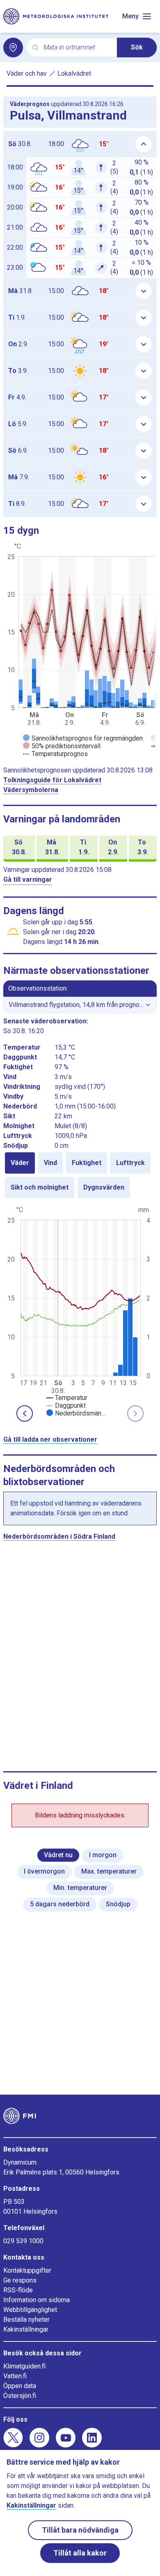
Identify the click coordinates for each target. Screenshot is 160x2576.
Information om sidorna (37, 2300)
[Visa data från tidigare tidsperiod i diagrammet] (25, 1413)
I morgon (103, 1855)
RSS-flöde (18, 2290)
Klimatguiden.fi (24, 2366)
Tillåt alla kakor (80, 2553)
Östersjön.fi (20, 2396)
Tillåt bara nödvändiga (80, 2530)
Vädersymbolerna (31, 790)
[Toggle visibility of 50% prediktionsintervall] (62, 746)
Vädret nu (58, 1855)
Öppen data (20, 2386)
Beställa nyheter (26, 2320)
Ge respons (20, 2280)
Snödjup (118, 1904)
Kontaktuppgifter (27, 2270)
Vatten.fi (15, 2376)
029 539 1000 (23, 2241)
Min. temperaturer (80, 1888)
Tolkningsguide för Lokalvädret (52, 780)
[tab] (20, 1163)
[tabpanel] (80, 1311)
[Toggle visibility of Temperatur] (67, 1398)
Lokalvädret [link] (74, 73)
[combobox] (77, 48)
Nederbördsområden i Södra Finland (59, 1536)
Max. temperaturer (109, 1871)
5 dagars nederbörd (60, 1904)
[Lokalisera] (13, 47)
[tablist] (80, 1175)
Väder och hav (27, 73)
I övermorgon (44, 1871)
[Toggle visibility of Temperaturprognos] (55, 754)
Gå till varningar (28, 879)
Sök (137, 47)
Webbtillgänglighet (30, 2310)
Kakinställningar (26, 2329)
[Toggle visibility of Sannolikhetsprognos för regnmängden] (83, 738)
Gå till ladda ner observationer (50, 1439)
